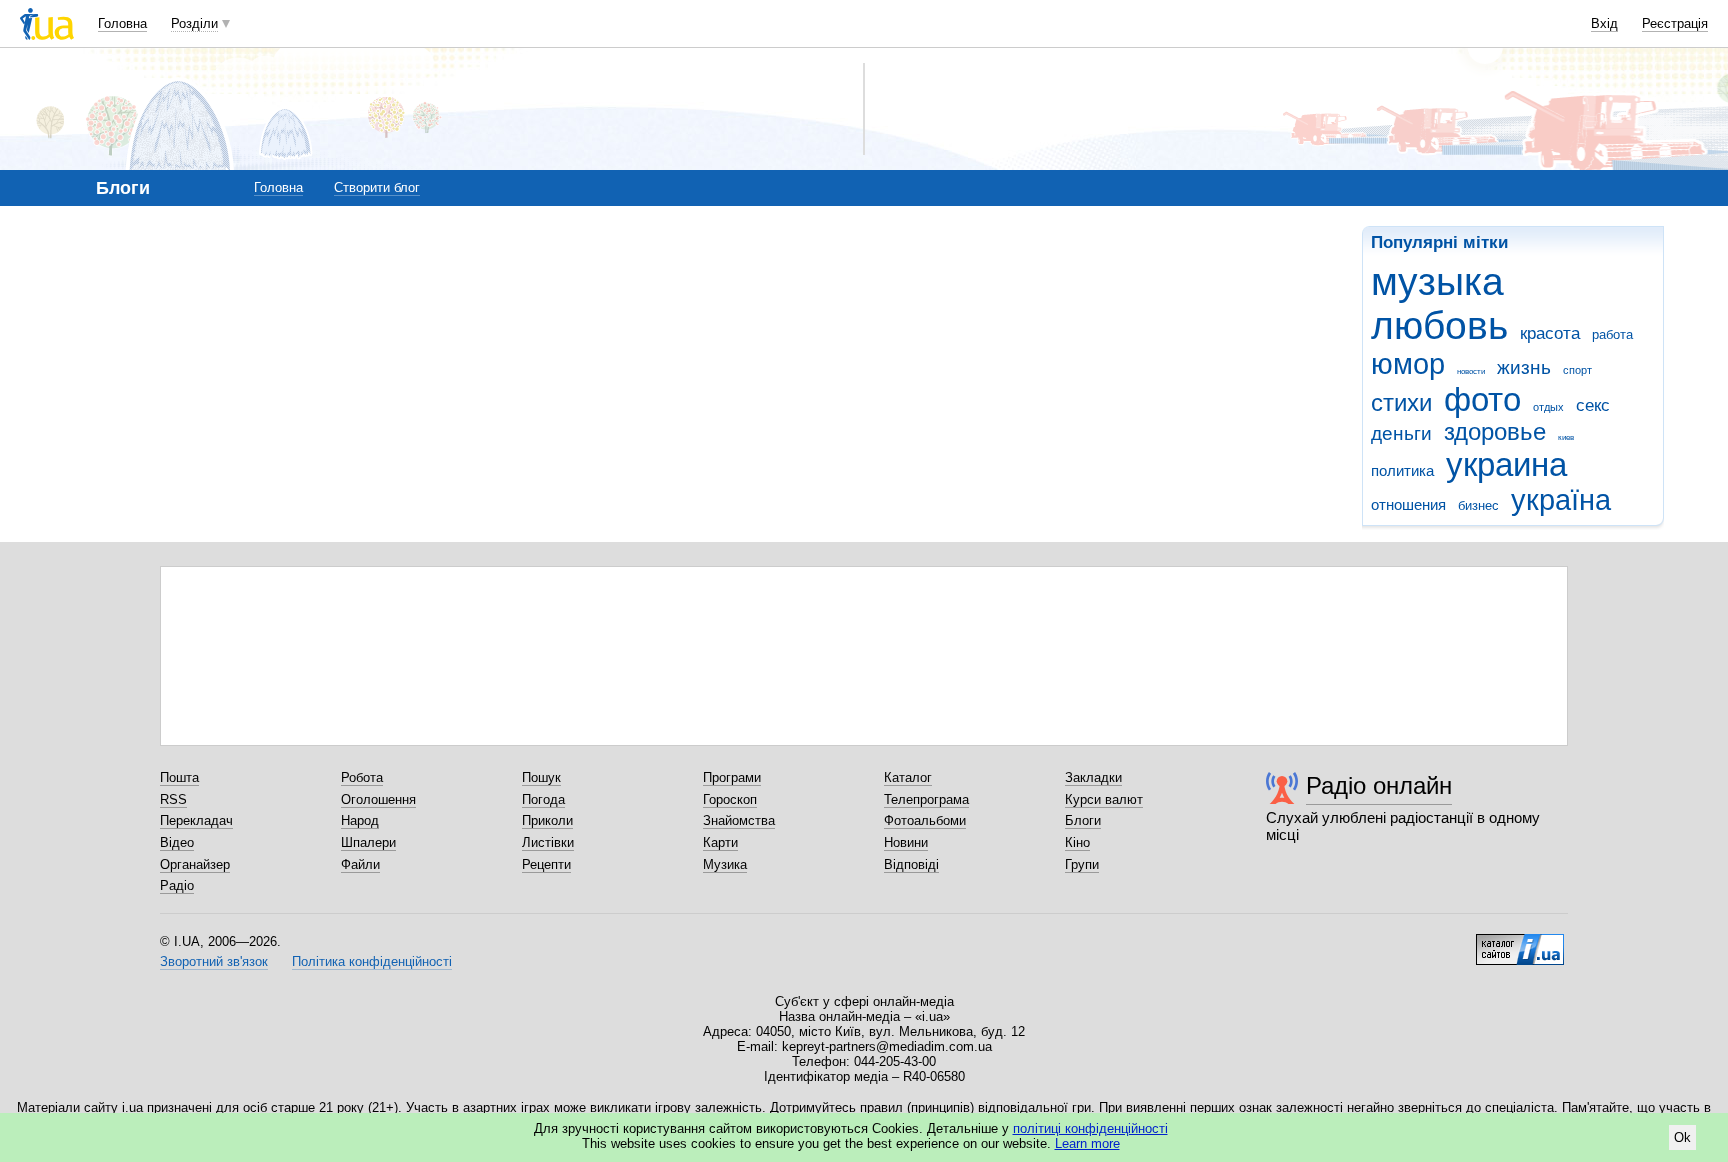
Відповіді (911, 864)
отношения (1408, 504)
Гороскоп (730, 799)
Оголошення (378, 799)
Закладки (1093, 777)
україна (1561, 500)
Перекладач (196, 820)
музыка (1437, 281)
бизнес (1478, 505)
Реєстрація (1675, 23)
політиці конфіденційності (1090, 1128)
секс (1593, 405)
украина (1506, 464)
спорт (1577, 370)
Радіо (177, 885)
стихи (1401, 403)
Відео (177, 842)
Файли (360, 864)
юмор (1408, 364)
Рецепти (546, 864)
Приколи (547, 820)
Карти (720, 842)
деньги (1401, 433)
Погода (543, 799)
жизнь (1524, 367)
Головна (122, 23)
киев (1566, 437)
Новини (906, 842)
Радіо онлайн (1379, 785)
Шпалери (368, 842)
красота (1550, 333)
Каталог (908, 777)
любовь (1439, 325)
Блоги (1083, 820)
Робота (362, 777)
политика (1402, 470)
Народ (360, 820)
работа (1612, 334)
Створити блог (377, 187)
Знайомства (739, 820)
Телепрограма (926, 799)
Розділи (194, 23)
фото (1482, 399)
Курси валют (1104, 799)
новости (1471, 371)
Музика (725, 864)
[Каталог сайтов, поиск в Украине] (1520, 942)
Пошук (541, 777)
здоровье (1495, 432)
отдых (1548, 407)
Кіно (1077, 842)
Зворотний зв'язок (214, 961)
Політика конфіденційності (372, 961)
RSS (173, 799)
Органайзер (195, 864)
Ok (1682, 1137)
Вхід (1604, 23)
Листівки (548, 842)
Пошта (179, 777)
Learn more (1087, 1143)
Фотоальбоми (925, 820)
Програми (732, 777)
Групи (1082, 864)
